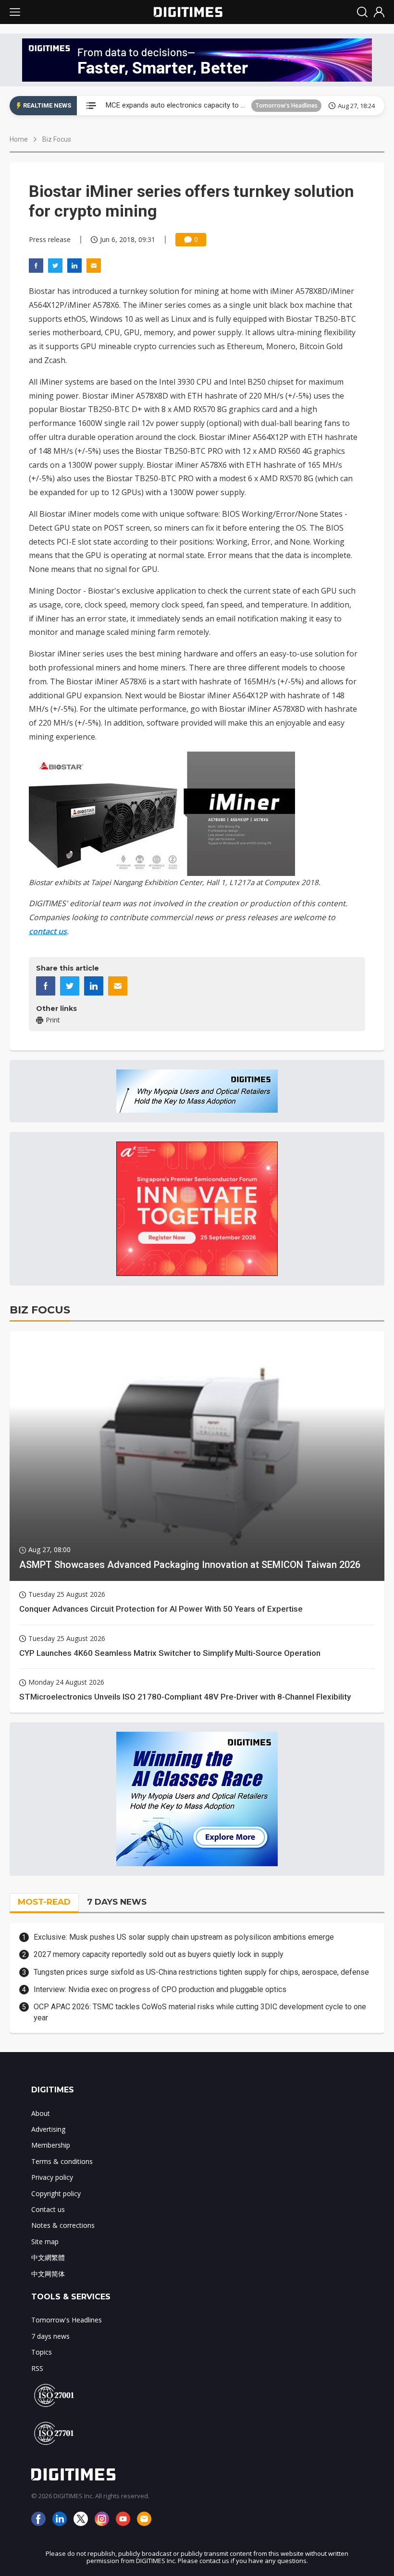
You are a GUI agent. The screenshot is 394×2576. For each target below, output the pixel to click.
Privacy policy (52, 2177)
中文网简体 (48, 2274)
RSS (37, 2368)
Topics (42, 2352)
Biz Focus (57, 139)
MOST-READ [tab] (44, 1902)
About (41, 2113)
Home (19, 139)
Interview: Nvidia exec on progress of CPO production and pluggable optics (160, 1989)
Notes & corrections (63, 2225)
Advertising (48, 2129)
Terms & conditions (62, 2161)
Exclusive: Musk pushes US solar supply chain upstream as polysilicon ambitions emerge (184, 1937)
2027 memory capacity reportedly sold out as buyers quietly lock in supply (159, 1954)
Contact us (48, 2209)
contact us (48, 931)
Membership (51, 2145)
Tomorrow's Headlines (286, 105)
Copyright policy (56, 2193)
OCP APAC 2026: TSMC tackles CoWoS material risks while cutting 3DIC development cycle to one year (200, 2012)
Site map (45, 2242)
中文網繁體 (48, 2257)
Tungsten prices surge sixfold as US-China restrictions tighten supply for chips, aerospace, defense (201, 1972)
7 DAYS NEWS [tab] (117, 1902)
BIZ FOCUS (40, 1310)
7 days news (50, 2336)
